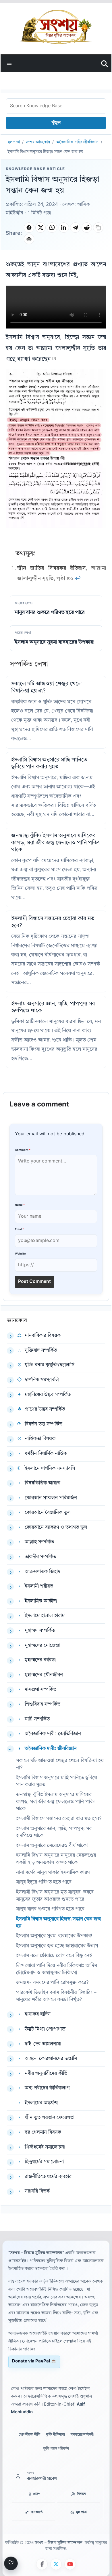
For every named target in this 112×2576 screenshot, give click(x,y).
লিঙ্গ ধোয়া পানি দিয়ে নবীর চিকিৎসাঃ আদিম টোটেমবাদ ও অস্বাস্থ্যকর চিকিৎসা (57, 1969)
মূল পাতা (81, 2512)
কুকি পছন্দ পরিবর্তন (56, 2449)
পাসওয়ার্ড (37, 2512)
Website (20, 1254)
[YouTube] (70, 2564)
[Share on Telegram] (75, 228)
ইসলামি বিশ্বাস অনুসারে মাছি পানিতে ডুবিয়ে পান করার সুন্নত (57, 1781)
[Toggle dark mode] (11, 2563)
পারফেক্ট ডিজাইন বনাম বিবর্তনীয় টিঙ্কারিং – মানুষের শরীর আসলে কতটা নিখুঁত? (56, 1996)
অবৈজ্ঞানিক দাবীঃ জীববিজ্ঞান (77, 142)
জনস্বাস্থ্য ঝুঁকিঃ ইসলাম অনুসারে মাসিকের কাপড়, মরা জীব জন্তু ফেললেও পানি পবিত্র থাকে (55, 843)
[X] (56, 2564)
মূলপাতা (14, 142)
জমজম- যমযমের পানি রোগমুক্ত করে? (52, 1983)
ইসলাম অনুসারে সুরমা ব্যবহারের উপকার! (54, 1936)
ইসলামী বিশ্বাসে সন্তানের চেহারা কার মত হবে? (59, 1819)
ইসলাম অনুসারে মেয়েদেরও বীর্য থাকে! (52, 1846)
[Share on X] (40, 228)
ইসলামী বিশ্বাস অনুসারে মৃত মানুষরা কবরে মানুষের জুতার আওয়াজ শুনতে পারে (55, 1896)
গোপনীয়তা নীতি (29, 2435)
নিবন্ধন (81, 2494)
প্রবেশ (37, 2494)
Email (19, 1230)
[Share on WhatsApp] (52, 228)
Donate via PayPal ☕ (34, 2361)
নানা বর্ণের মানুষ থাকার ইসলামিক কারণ (53, 1873)
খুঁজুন (56, 123)
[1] (54, 359)
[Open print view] (29, 239)
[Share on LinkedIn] (64, 228)
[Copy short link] (98, 228)
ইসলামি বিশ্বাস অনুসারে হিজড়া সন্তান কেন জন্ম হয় (58, 1923)
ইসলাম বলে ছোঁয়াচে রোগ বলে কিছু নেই (54, 1956)
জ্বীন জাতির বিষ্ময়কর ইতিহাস (51, 569)
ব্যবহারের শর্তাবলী (82, 2435)
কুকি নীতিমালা (55, 2435)
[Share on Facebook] (29, 228)
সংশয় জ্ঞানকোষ (38, 142)
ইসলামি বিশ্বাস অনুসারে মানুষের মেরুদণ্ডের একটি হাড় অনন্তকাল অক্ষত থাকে (56, 1859)
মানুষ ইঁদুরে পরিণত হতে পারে (44, 1882)
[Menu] (9, 64)
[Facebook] (42, 2564)
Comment (23, 1150)
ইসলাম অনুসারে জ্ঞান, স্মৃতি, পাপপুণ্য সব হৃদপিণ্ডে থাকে (54, 1832)
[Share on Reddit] (87, 228)
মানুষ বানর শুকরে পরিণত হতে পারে (50, 1909)
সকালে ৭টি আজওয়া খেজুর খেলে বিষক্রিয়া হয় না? (60, 1764)
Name (20, 1205)
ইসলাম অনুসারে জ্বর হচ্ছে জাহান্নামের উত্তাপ (57, 1946)
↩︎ (78, 579)
